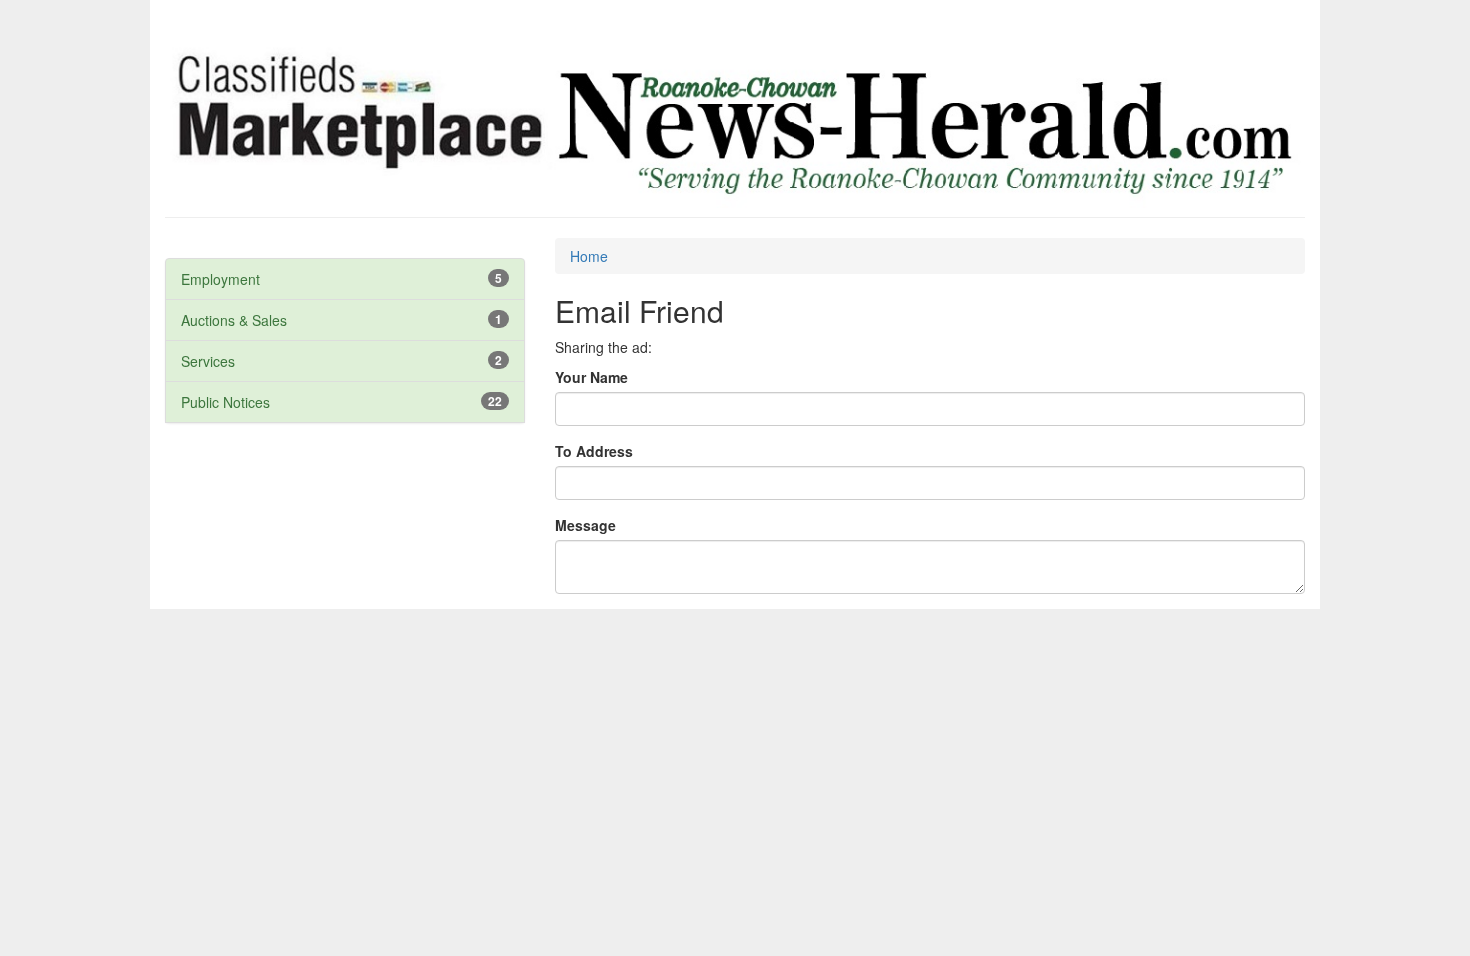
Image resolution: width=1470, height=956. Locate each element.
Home (589, 256)
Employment (220, 279)
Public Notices (225, 402)
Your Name (591, 377)
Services (208, 361)
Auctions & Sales (234, 320)
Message (585, 525)
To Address (594, 451)
